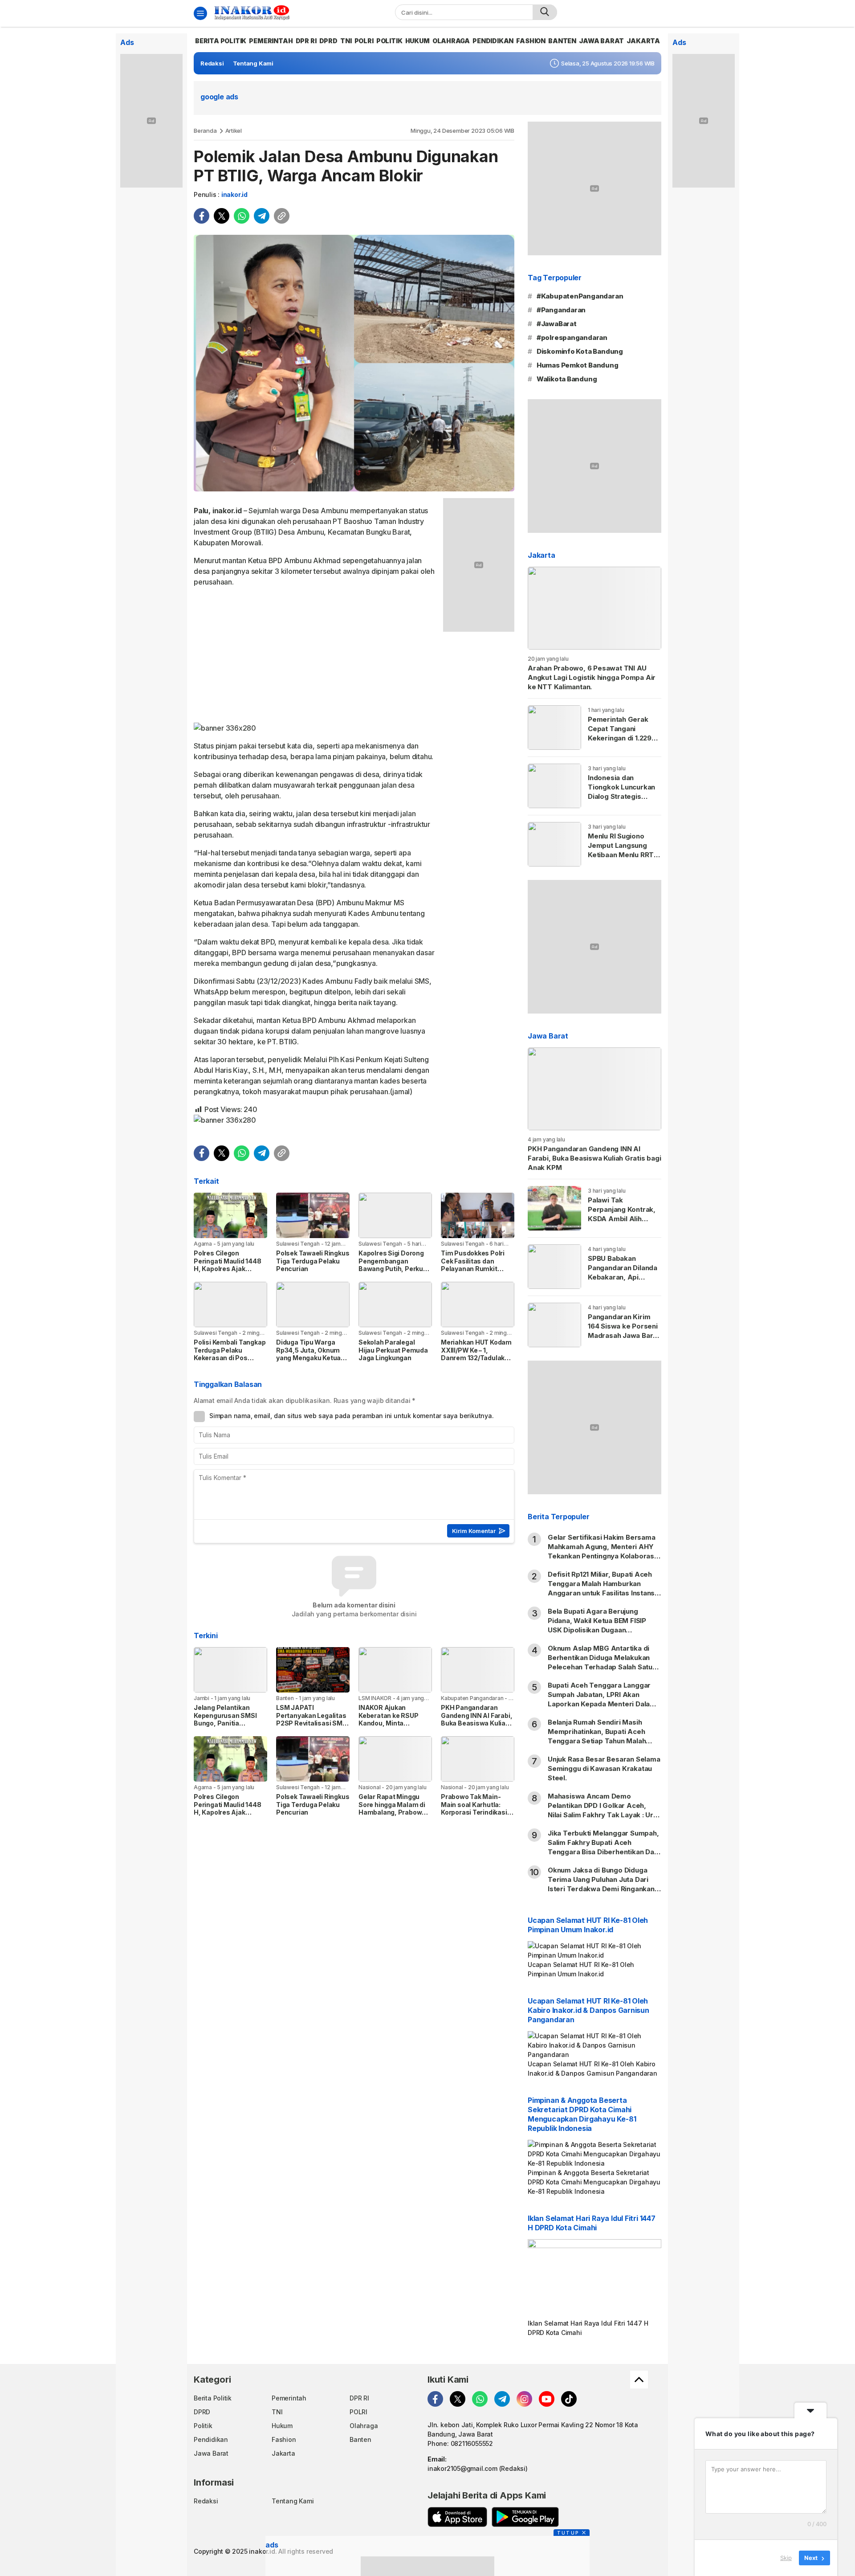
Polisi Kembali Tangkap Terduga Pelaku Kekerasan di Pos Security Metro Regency (230, 1358)
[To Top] (639, 2380)
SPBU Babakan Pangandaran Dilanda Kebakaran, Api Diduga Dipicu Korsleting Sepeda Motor (623, 1282)
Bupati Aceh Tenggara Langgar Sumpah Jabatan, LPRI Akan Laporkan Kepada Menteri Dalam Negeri (602, 1699)
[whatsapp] (242, 216)
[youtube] (547, 2399)
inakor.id (234, 194)
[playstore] (525, 2517)
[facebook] (202, 216)
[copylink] (282, 216)
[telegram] (262, 216)
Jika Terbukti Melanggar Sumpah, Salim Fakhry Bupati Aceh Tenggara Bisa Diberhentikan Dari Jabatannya (603, 1847)
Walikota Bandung (567, 379)
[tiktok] (569, 2399)
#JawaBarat (557, 324)
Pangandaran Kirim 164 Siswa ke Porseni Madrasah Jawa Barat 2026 (624, 1331)
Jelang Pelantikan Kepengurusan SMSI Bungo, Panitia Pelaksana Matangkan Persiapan (228, 1723)
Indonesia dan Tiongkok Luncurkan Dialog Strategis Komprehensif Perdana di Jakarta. (621, 796)
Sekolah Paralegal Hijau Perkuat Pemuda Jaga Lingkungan (393, 1350)
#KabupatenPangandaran (580, 296)
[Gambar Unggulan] (354, 363)
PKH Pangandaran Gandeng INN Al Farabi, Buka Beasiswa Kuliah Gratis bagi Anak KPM (476, 1719)
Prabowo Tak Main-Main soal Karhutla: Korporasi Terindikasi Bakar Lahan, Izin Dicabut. (474, 1812)
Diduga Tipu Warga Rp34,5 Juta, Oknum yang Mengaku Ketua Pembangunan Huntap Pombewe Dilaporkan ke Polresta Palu (311, 1362)
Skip (786, 2558)
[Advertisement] (315, 657)
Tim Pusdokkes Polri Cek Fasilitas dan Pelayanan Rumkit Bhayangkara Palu (473, 1265)
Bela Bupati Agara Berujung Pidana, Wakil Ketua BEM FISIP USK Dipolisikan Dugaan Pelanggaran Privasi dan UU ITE (599, 1625)
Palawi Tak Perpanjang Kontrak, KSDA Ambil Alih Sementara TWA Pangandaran (622, 1219)
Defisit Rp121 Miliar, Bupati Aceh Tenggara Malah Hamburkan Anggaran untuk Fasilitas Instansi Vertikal (602, 1588)
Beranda (205, 131)
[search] (545, 12)
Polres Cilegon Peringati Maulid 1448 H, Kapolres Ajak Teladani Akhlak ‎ (228, 1265)
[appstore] (457, 2517)
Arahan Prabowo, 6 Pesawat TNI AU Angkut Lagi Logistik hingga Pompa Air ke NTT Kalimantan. (592, 677)
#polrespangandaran (572, 337)
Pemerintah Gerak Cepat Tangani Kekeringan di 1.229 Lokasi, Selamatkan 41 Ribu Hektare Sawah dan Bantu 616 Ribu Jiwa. (624, 747)
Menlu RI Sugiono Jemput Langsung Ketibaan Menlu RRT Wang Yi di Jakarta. (621, 850)
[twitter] (222, 216)
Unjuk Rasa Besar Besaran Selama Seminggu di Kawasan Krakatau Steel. (604, 1768)
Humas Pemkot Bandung (578, 365)
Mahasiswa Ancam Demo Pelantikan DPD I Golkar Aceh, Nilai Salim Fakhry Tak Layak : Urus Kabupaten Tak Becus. (605, 1810)
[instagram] (524, 2399)
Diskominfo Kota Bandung (580, 351)
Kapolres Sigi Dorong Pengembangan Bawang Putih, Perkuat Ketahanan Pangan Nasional (394, 1269)
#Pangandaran (561, 310)
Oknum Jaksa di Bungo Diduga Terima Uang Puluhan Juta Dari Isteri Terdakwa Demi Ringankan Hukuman (601, 1884)
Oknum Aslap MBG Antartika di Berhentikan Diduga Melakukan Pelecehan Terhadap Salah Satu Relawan (600, 1662)
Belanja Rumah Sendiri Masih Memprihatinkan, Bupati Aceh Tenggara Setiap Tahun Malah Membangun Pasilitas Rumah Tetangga (597, 1741)
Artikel (234, 131)
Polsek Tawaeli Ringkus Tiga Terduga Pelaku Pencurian (313, 1261)
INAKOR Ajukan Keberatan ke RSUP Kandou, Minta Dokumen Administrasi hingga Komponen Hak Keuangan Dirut (395, 1727)
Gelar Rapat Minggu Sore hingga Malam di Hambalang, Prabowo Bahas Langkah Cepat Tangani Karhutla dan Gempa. (393, 1816)
